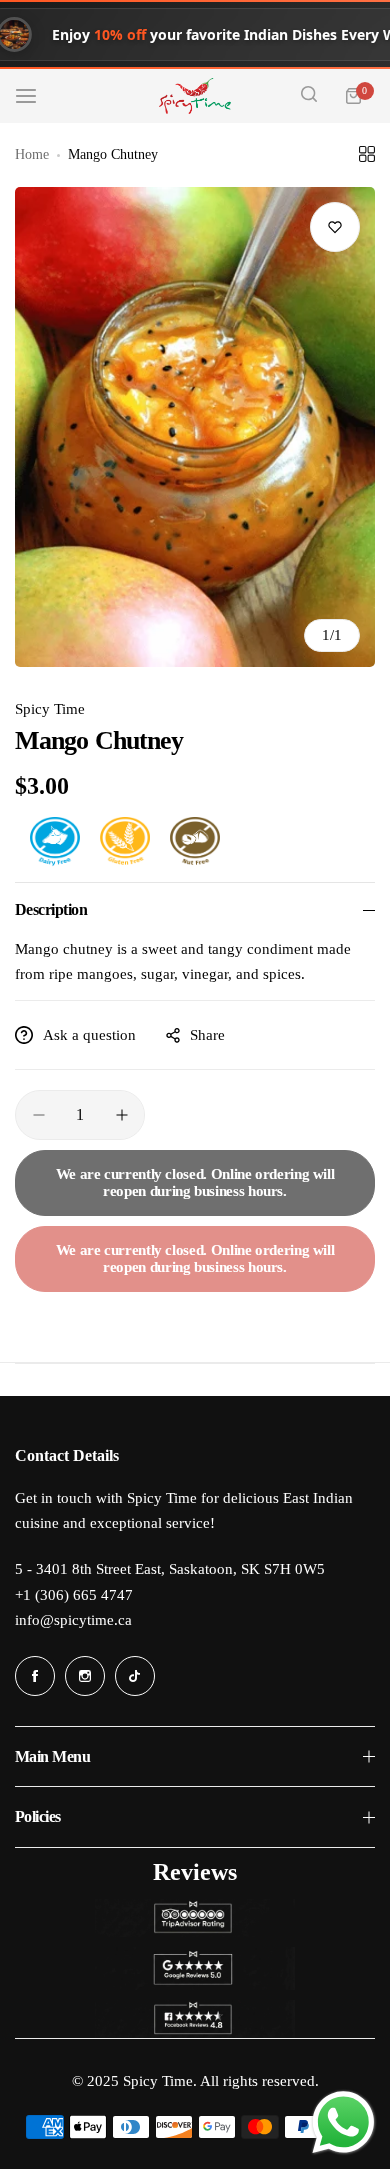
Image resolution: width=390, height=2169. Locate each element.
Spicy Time (50, 709)
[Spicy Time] (195, 96)
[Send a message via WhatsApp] (343, 2122)
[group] (195, 427)
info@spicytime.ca (73, 1620)
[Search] (309, 96)
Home (32, 154)
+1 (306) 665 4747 (74, 1595)
